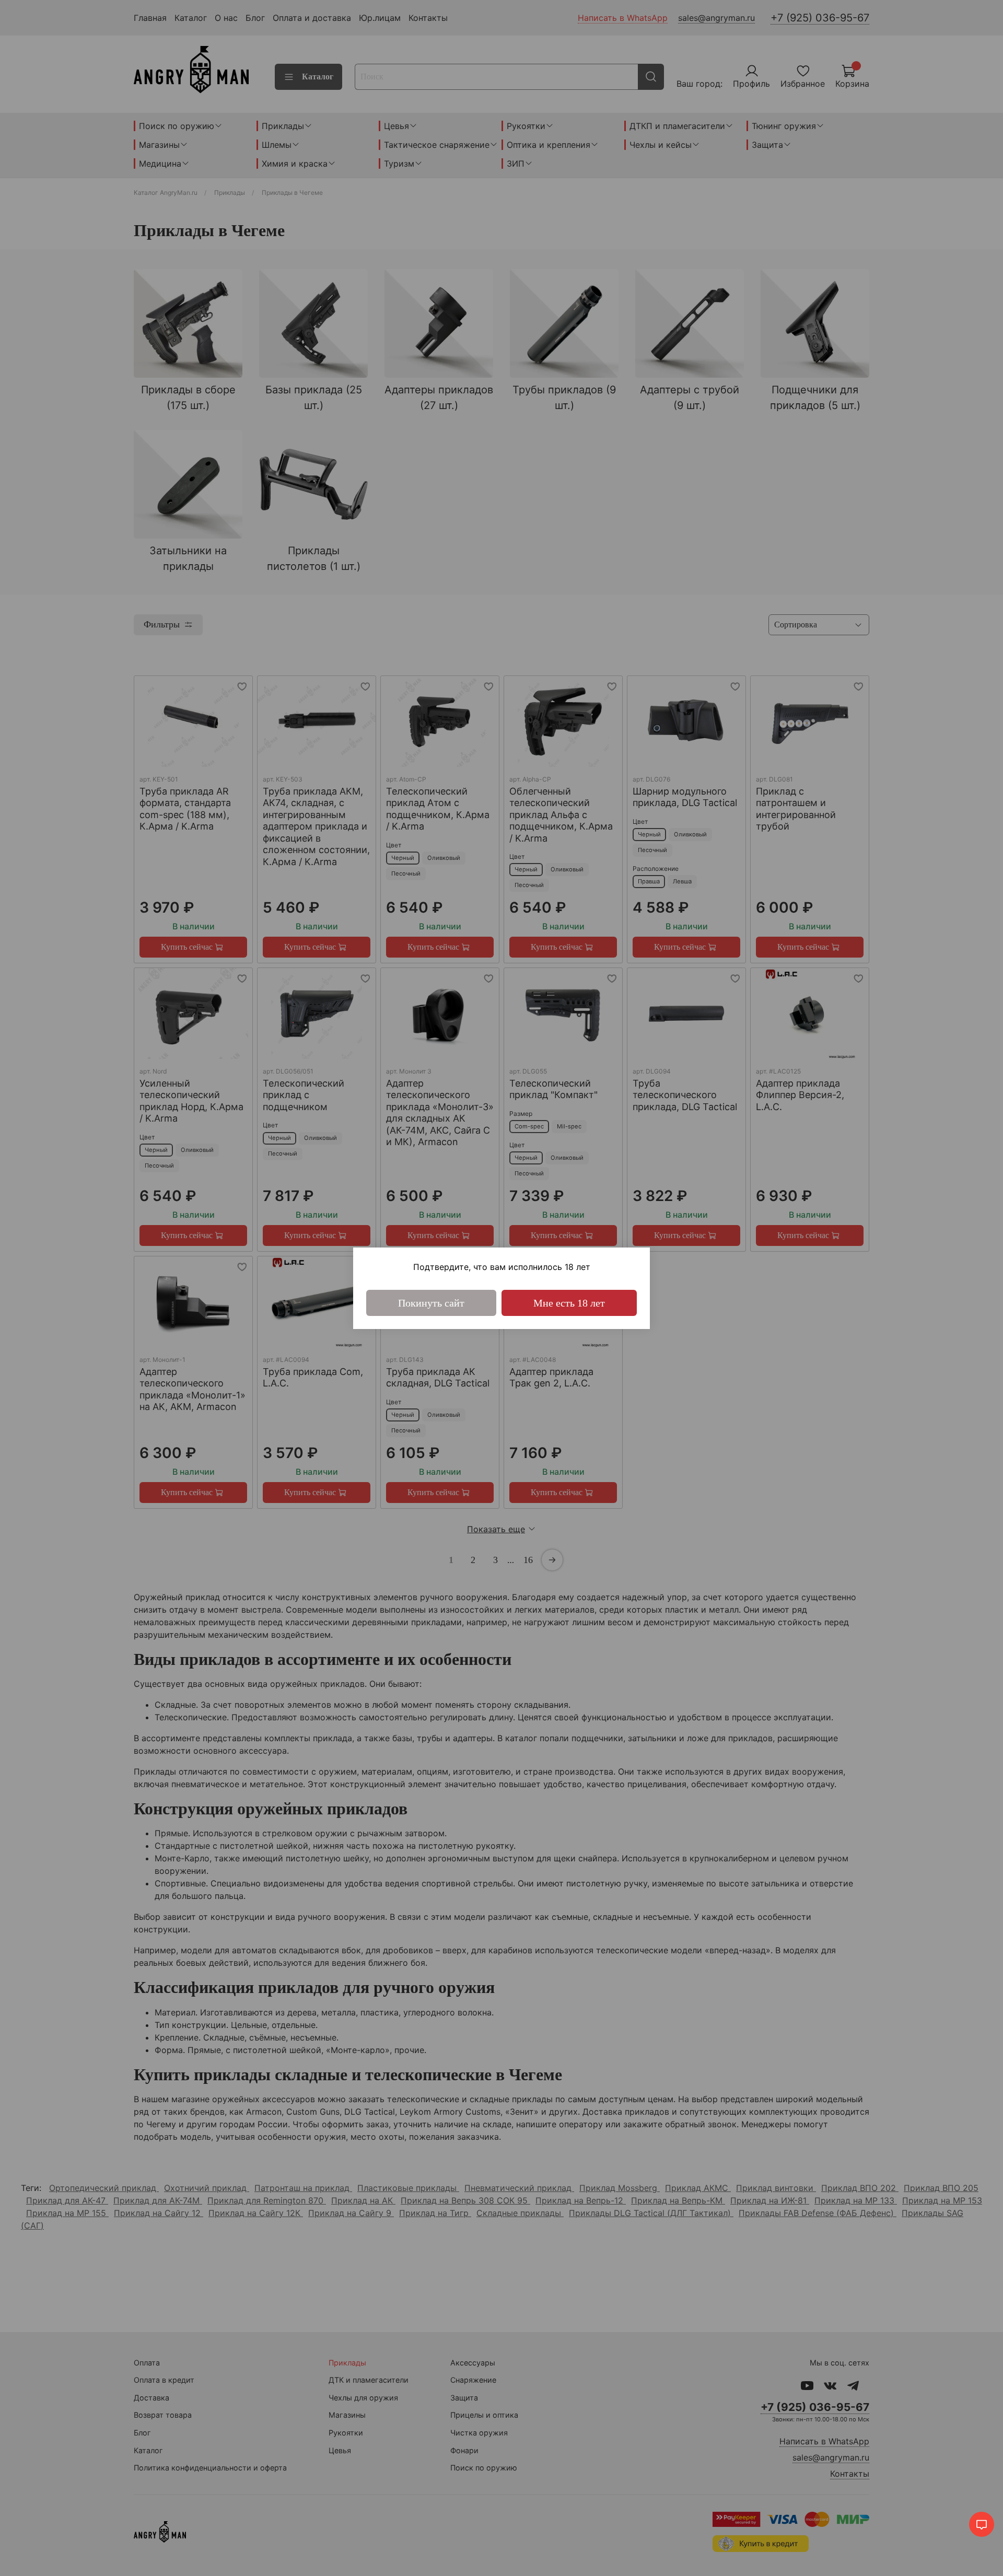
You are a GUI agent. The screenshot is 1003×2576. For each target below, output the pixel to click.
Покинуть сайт (431, 1303)
